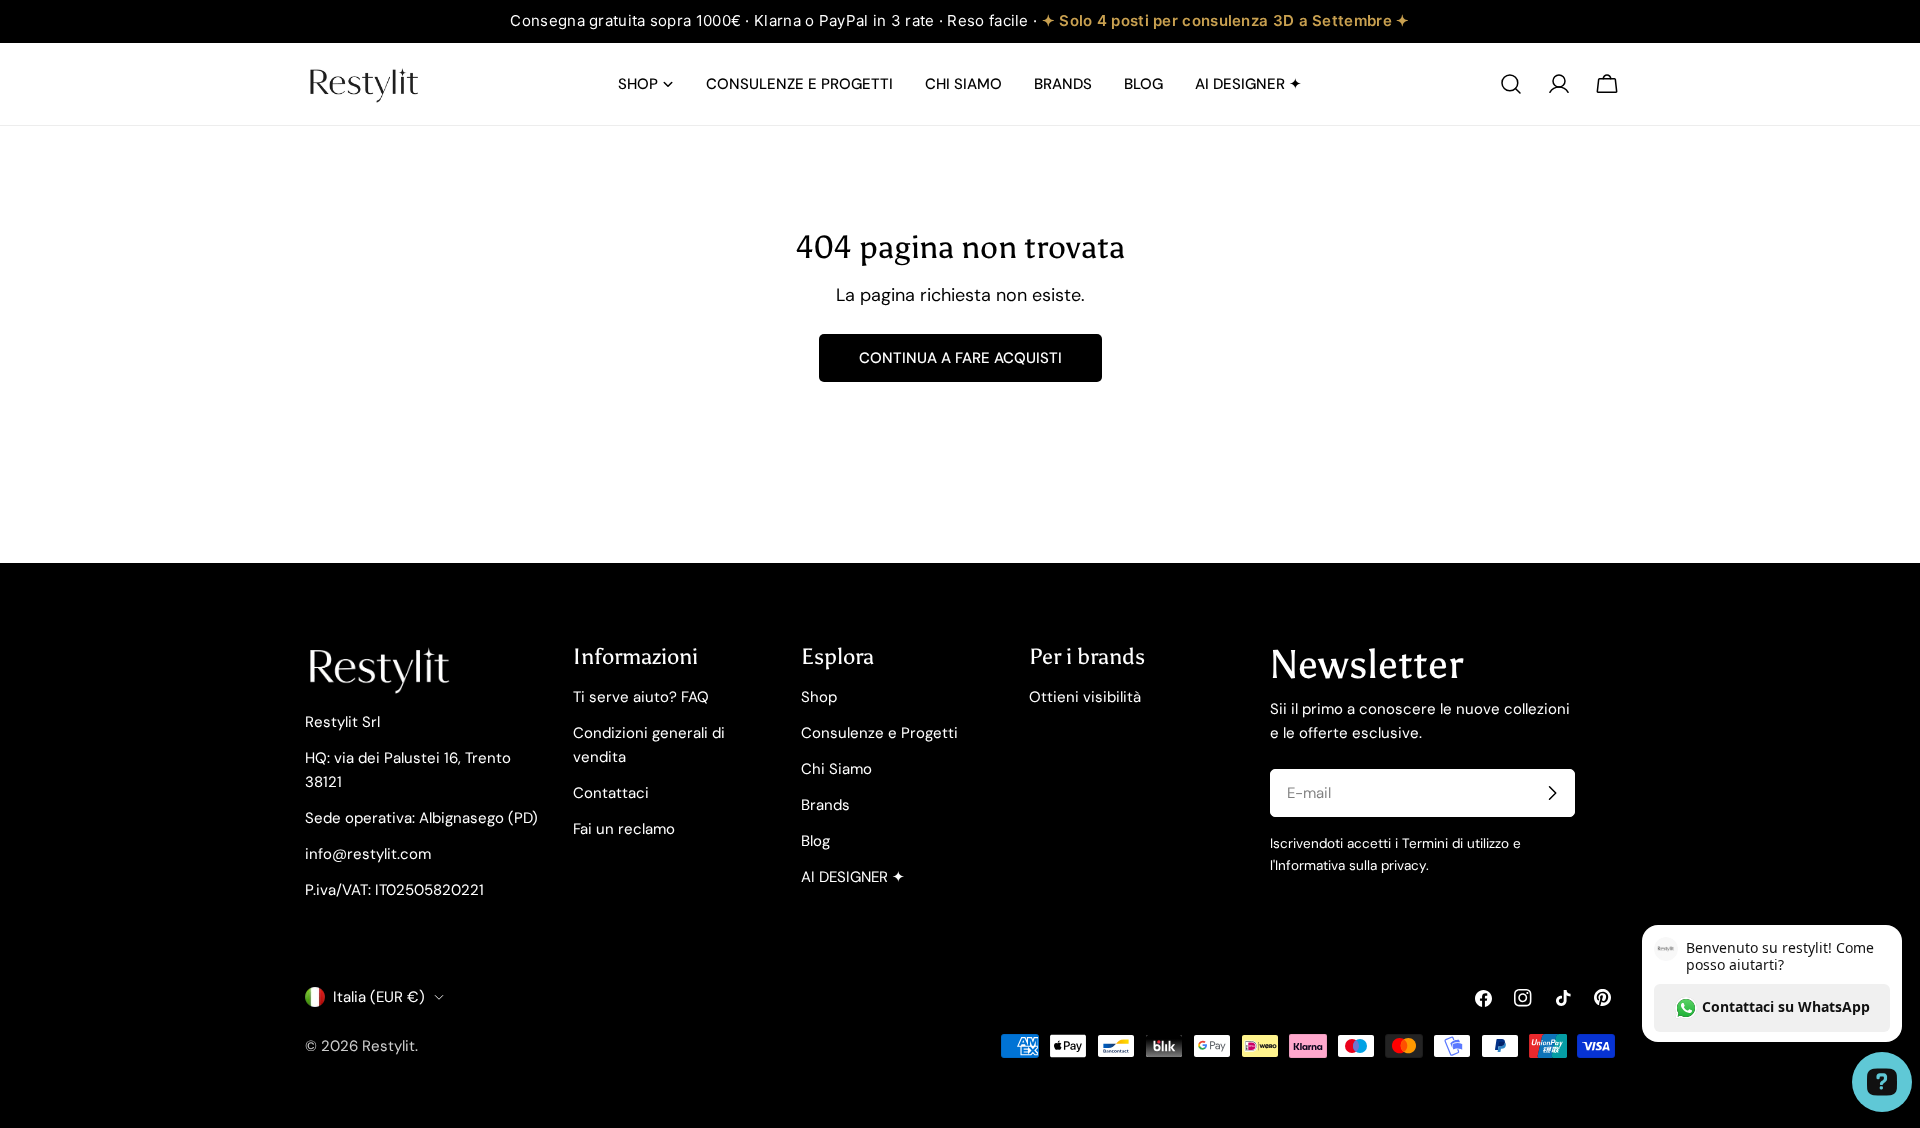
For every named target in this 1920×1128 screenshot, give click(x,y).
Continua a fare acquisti (960, 358)
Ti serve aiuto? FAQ (641, 697)
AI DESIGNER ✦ (853, 877)
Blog (815, 841)
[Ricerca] (1511, 84)
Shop (819, 697)
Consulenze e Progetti (879, 733)
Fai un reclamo (624, 829)
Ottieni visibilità (1085, 697)
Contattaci (611, 793)
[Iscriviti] (1552, 793)
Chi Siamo (836, 769)
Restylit (388, 1046)
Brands (825, 805)
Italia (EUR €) (379, 997)
